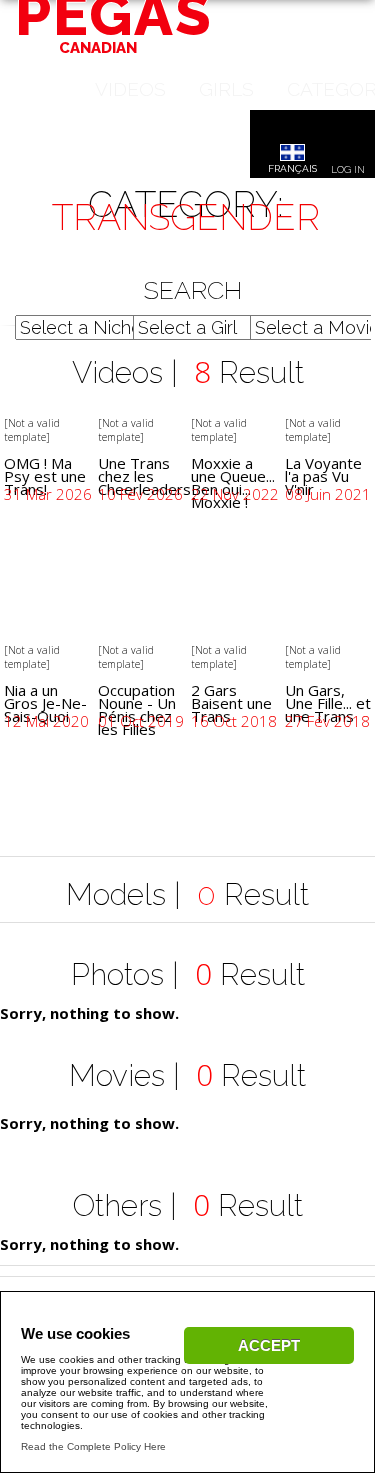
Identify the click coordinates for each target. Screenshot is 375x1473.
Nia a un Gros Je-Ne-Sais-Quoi (45, 703)
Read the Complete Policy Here (93, 1446)
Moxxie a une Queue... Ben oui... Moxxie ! (233, 482)
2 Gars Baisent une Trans (231, 703)
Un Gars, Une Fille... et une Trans (328, 703)
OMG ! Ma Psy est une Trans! (45, 476)
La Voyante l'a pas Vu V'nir (323, 476)
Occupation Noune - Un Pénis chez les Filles (137, 709)
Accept (269, 1345)
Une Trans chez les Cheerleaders (144, 476)
